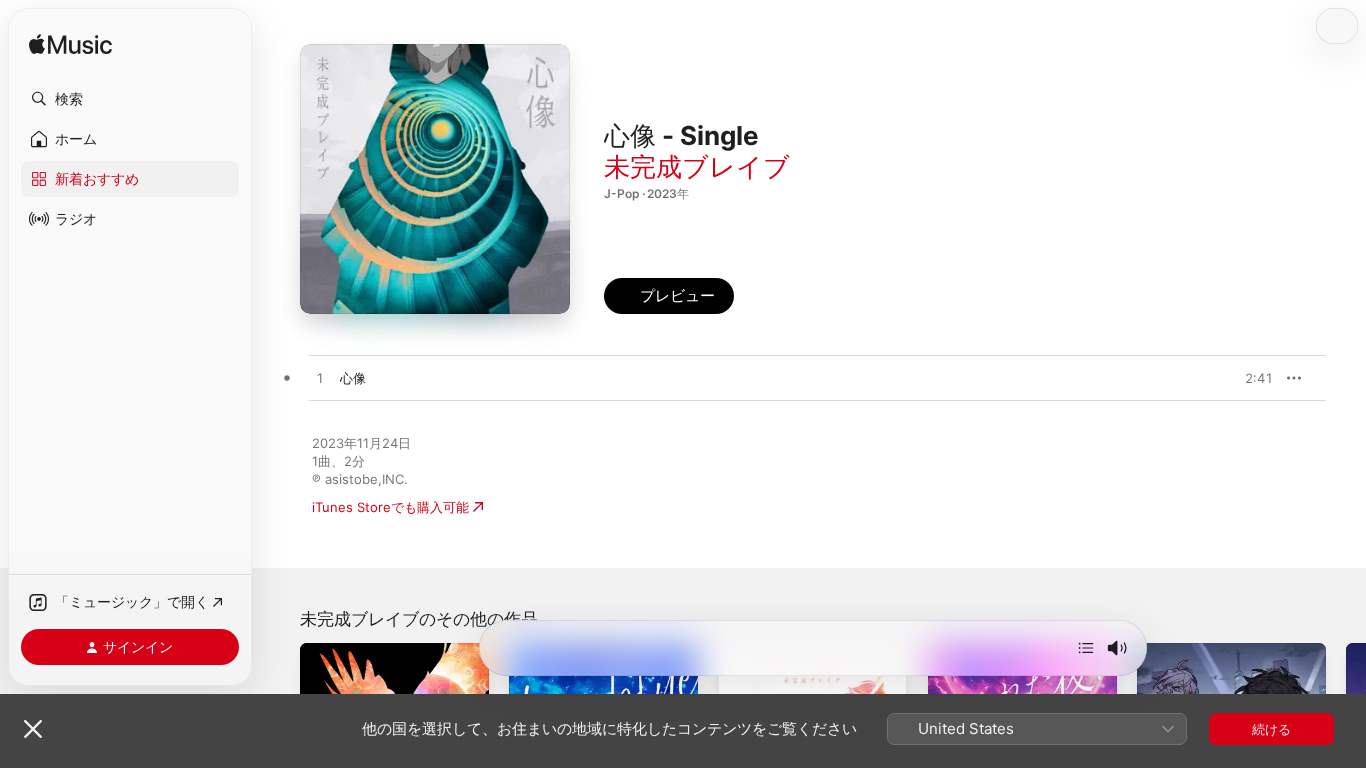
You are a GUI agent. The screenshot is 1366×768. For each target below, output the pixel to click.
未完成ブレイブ (697, 166)
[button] (130, 99)
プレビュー (1248, 378)
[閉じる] (33, 729)
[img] (70, 45)
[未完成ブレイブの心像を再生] (320, 379)
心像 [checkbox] (353, 378)
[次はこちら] (1086, 648)
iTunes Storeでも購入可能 (390, 507)
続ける (1271, 729)
